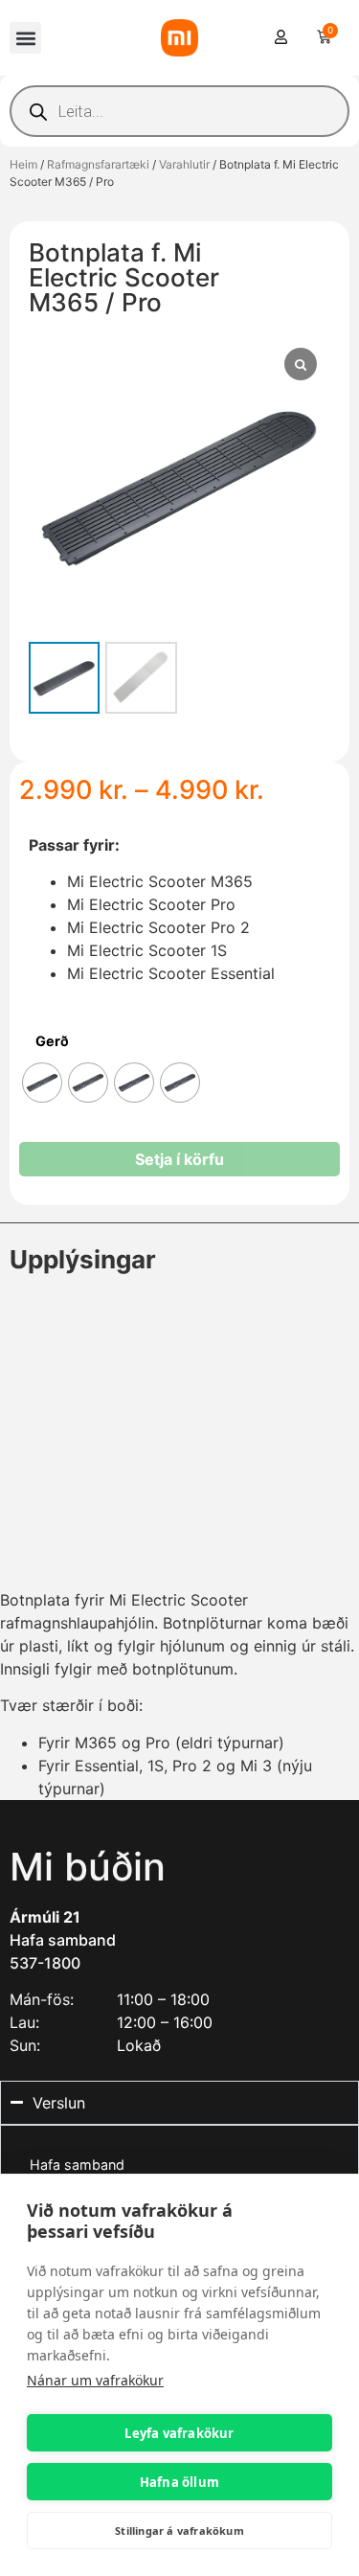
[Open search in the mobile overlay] (179, 111)
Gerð (52, 1041)
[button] (25, 38)
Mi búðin (88, 1867)
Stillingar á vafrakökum (179, 2530)
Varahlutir (184, 164)
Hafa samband (63, 1940)
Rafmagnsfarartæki (98, 164)
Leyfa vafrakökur (179, 2433)
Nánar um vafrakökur (95, 2380)
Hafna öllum (179, 2482)
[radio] (42, 1083)
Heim (23, 164)
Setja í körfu (179, 1159)
